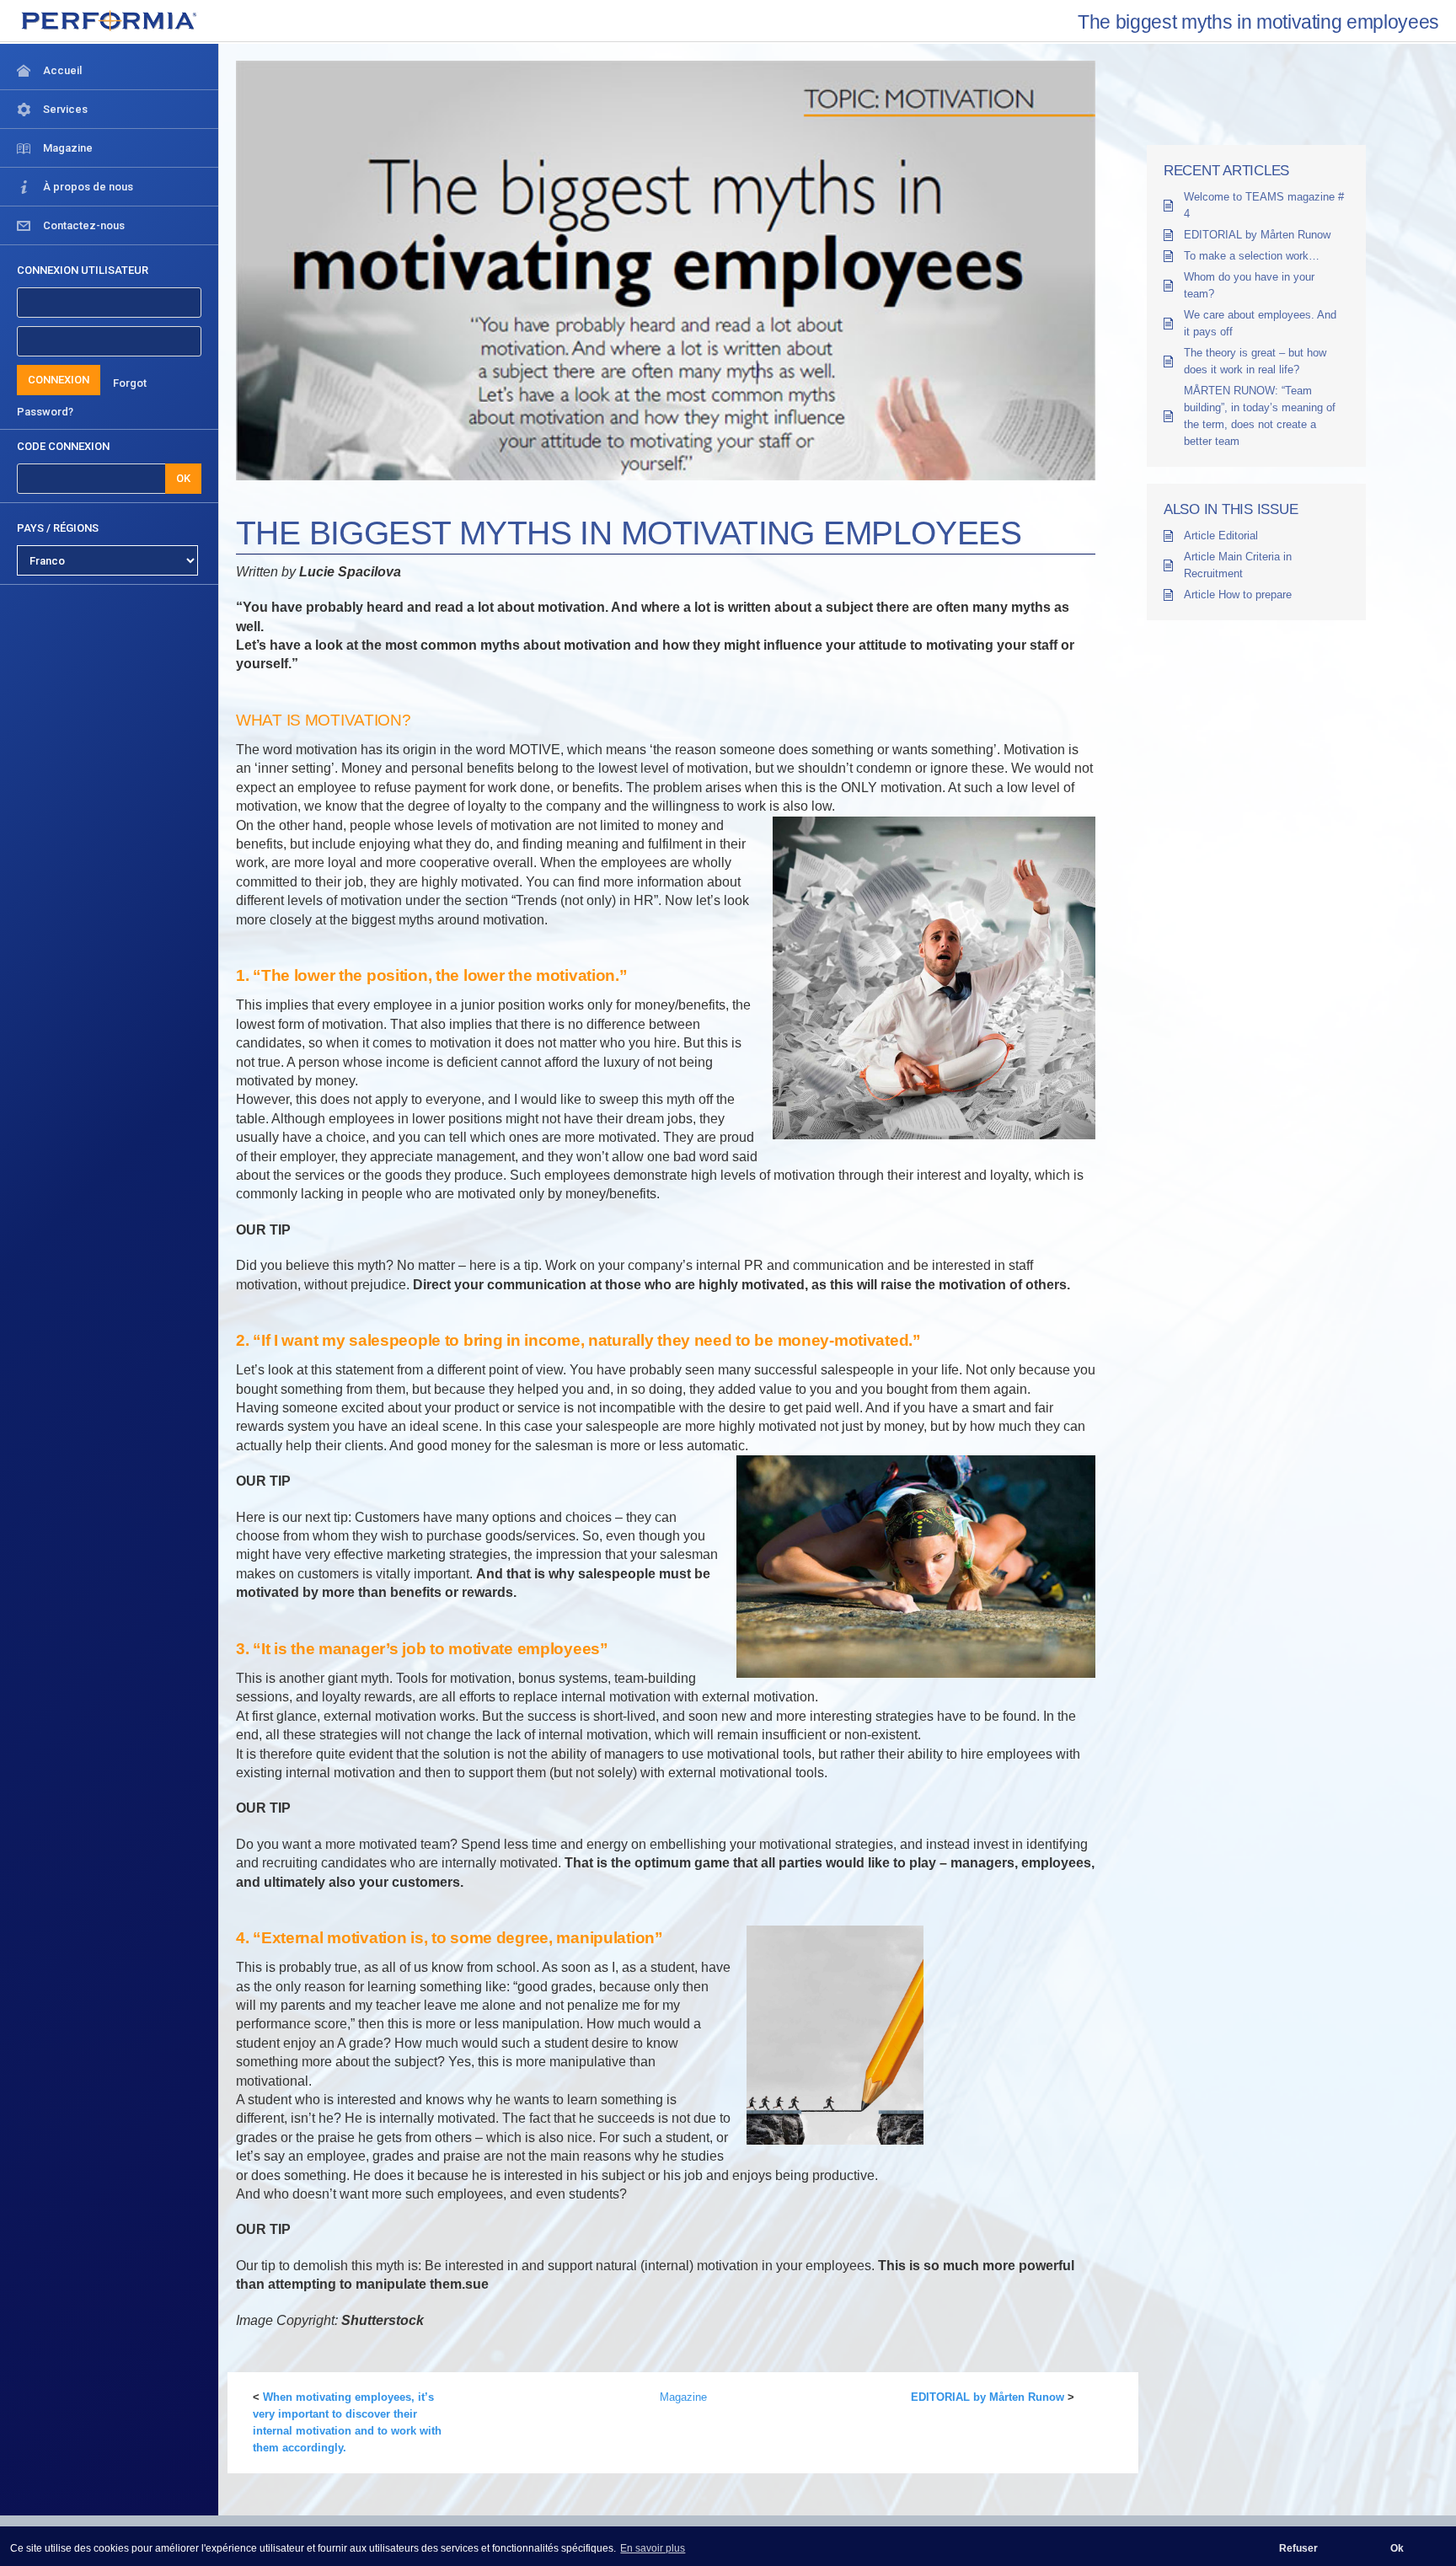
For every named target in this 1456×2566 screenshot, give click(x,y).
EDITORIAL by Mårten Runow (988, 2397)
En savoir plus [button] (653, 2548)
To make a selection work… (1252, 256)
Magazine (683, 2397)
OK (183, 478)
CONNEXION (59, 380)
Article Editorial (1221, 536)
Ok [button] (1397, 2548)
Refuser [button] (1298, 2548)
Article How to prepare (1238, 595)
